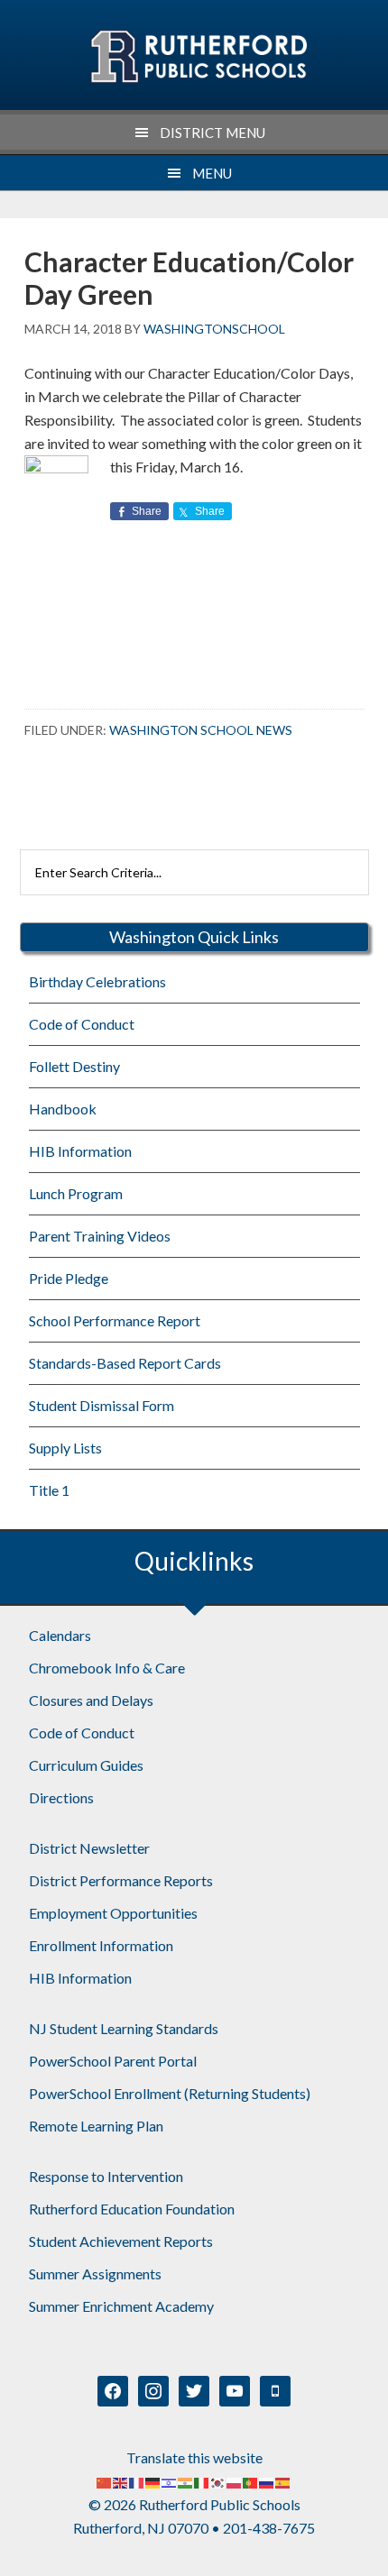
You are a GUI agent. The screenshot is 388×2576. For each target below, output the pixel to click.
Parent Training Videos (100, 1236)
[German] (153, 2481)
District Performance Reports (121, 1880)
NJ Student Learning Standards (124, 2028)
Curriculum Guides (86, 1765)
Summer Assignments (95, 2273)
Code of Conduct (82, 1024)
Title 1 (49, 1490)
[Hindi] (186, 2481)
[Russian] (267, 2481)
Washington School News (201, 730)
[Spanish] (283, 2481)
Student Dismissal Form (102, 1405)
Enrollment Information (101, 1945)
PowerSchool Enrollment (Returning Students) (170, 2093)
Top (368, 2551)
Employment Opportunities (113, 1913)
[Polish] (235, 2481)
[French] (137, 2481)
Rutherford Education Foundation (132, 2209)
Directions (61, 1797)
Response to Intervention (106, 2176)
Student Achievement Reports (121, 2241)
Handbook (63, 1109)
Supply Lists (65, 1448)
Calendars (60, 1635)
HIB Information (80, 1151)
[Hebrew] (170, 2481)
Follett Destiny (74, 1066)
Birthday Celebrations (97, 981)
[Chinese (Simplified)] (105, 2481)
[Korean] (218, 2481)
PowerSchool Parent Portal (113, 2061)
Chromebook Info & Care (107, 1668)
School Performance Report (115, 1320)
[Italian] (202, 2481)
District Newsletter (89, 1848)
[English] (121, 2481)
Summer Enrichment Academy (121, 2306)
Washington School (198, 57)
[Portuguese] (251, 2481)
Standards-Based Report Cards (125, 1363)
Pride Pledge (69, 1278)
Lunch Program (76, 1193)
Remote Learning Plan (96, 2126)
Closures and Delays (91, 1700)
